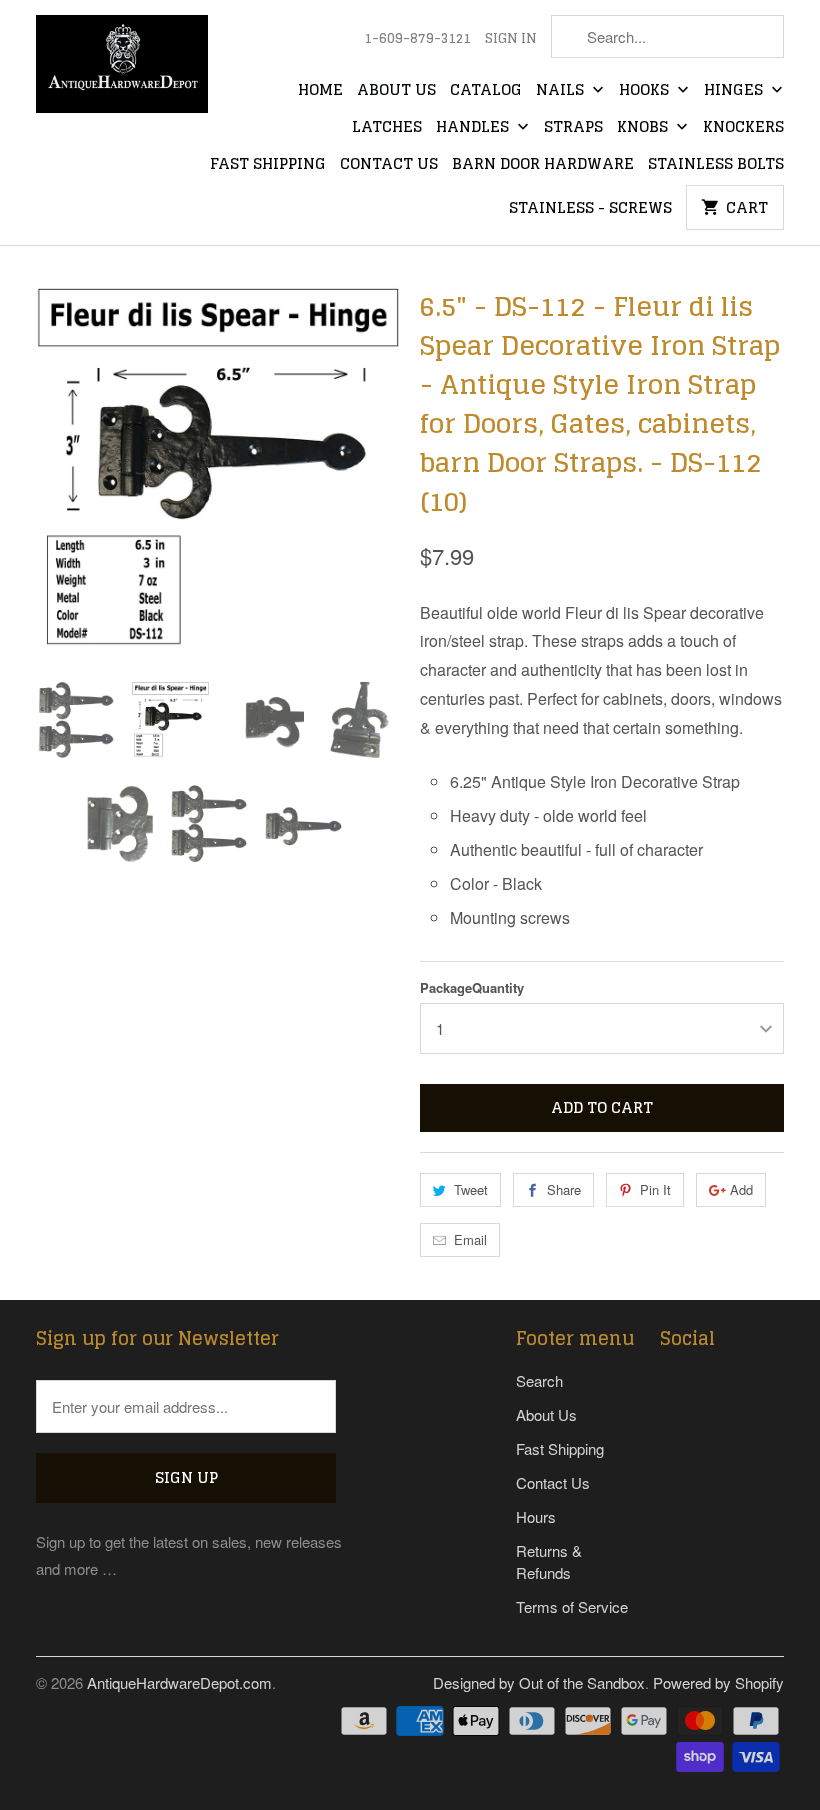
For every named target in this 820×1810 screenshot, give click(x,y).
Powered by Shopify (718, 1682)
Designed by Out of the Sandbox (539, 1682)
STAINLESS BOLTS (716, 165)
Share (564, 1189)
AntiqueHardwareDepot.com (179, 1682)
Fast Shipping (268, 165)
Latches (387, 128)
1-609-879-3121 (417, 39)
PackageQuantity (472, 987)
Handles (474, 128)
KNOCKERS (743, 128)
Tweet (471, 1189)
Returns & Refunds (549, 1561)
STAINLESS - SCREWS (590, 209)
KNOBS (644, 128)
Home (320, 91)
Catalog (486, 91)
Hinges (735, 91)
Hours (536, 1516)
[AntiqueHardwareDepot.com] (122, 70)
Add (741, 1189)
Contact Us (389, 165)
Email (470, 1239)
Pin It (655, 1189)
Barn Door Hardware (543, 165)
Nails (562, 91)
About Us (396, 91)
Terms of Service (572, 1606)
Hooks (646, 91)
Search (539, 1380)
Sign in (511, 39)
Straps (573, 128)
